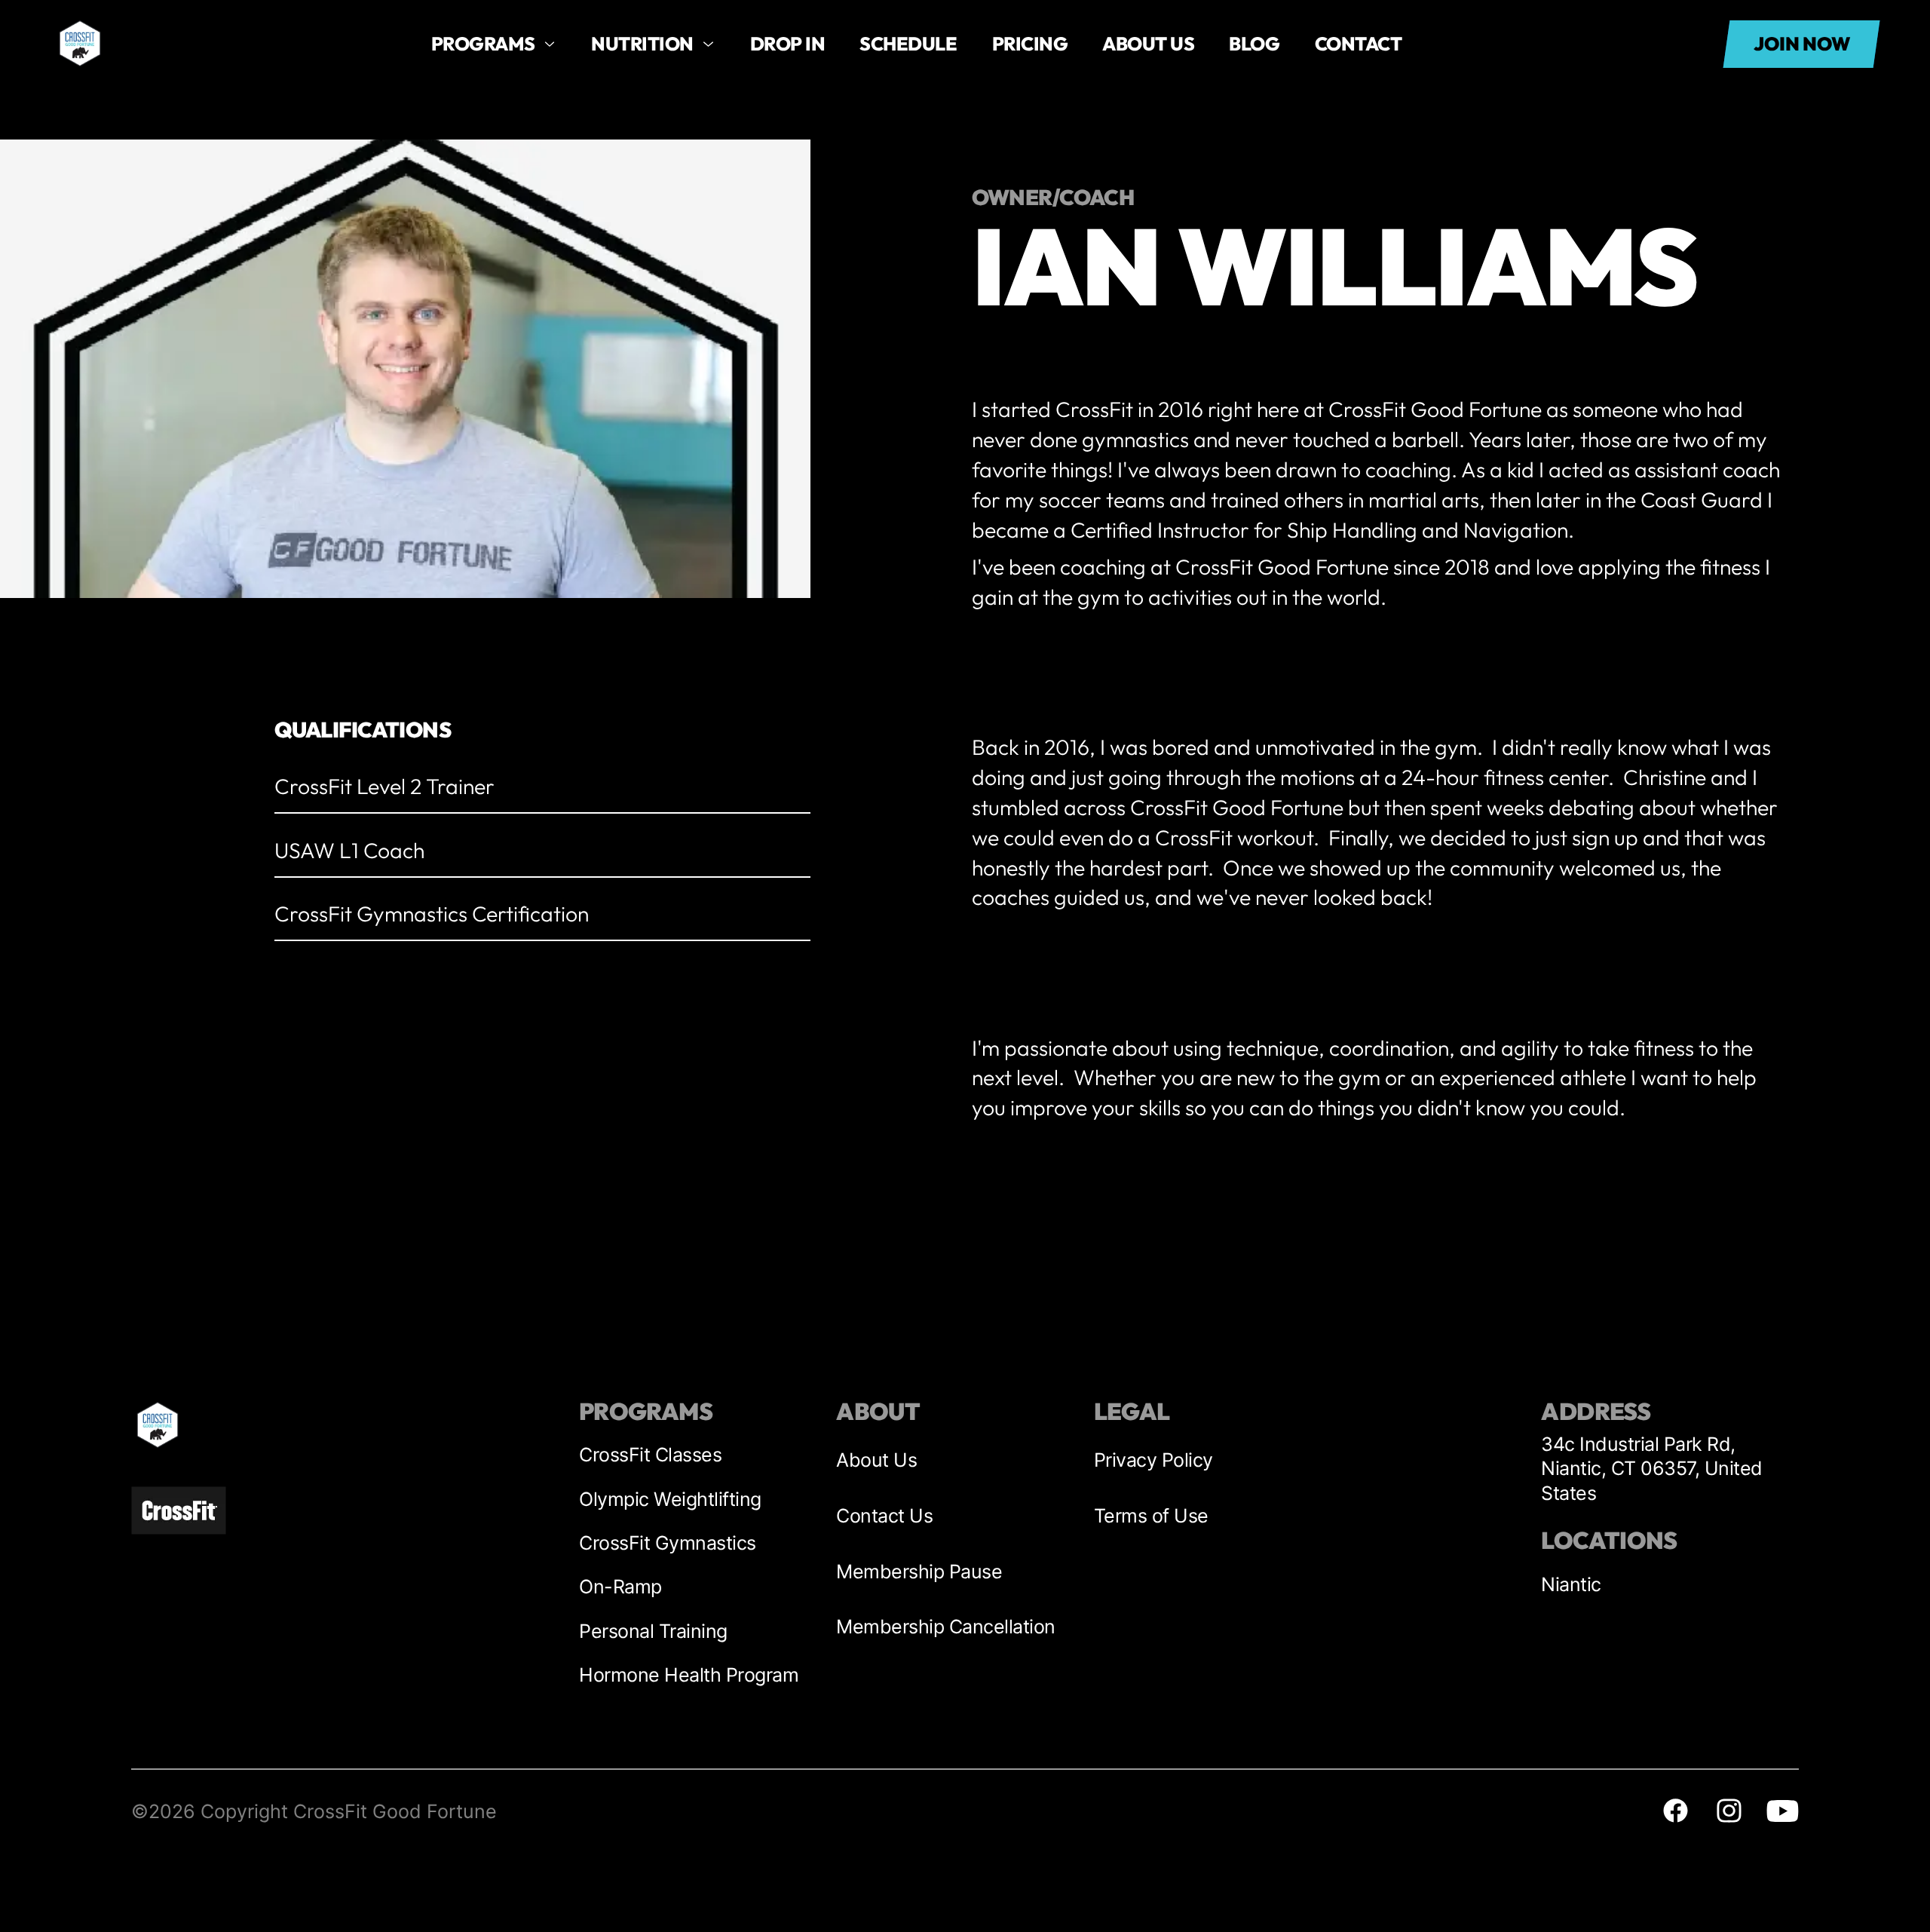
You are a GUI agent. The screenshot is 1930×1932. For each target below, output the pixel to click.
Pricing (1030, 43)
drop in (788, 43)
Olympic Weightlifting (670, 1499)
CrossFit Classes (650, 1455)
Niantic (1571, 1584)
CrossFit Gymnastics (668, 1543)
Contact (1359, 43)
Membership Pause (919, 1572)
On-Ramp (620, 1587)
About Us (876, 1460)
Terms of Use (1151, 1516)
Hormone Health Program (689, 1675)
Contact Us (884, 1516)
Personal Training (653, 1631)
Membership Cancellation (946, 1627)
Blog (1254, 43)
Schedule (908, 43)
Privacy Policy (1153, 1460)
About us (1148, 43)
